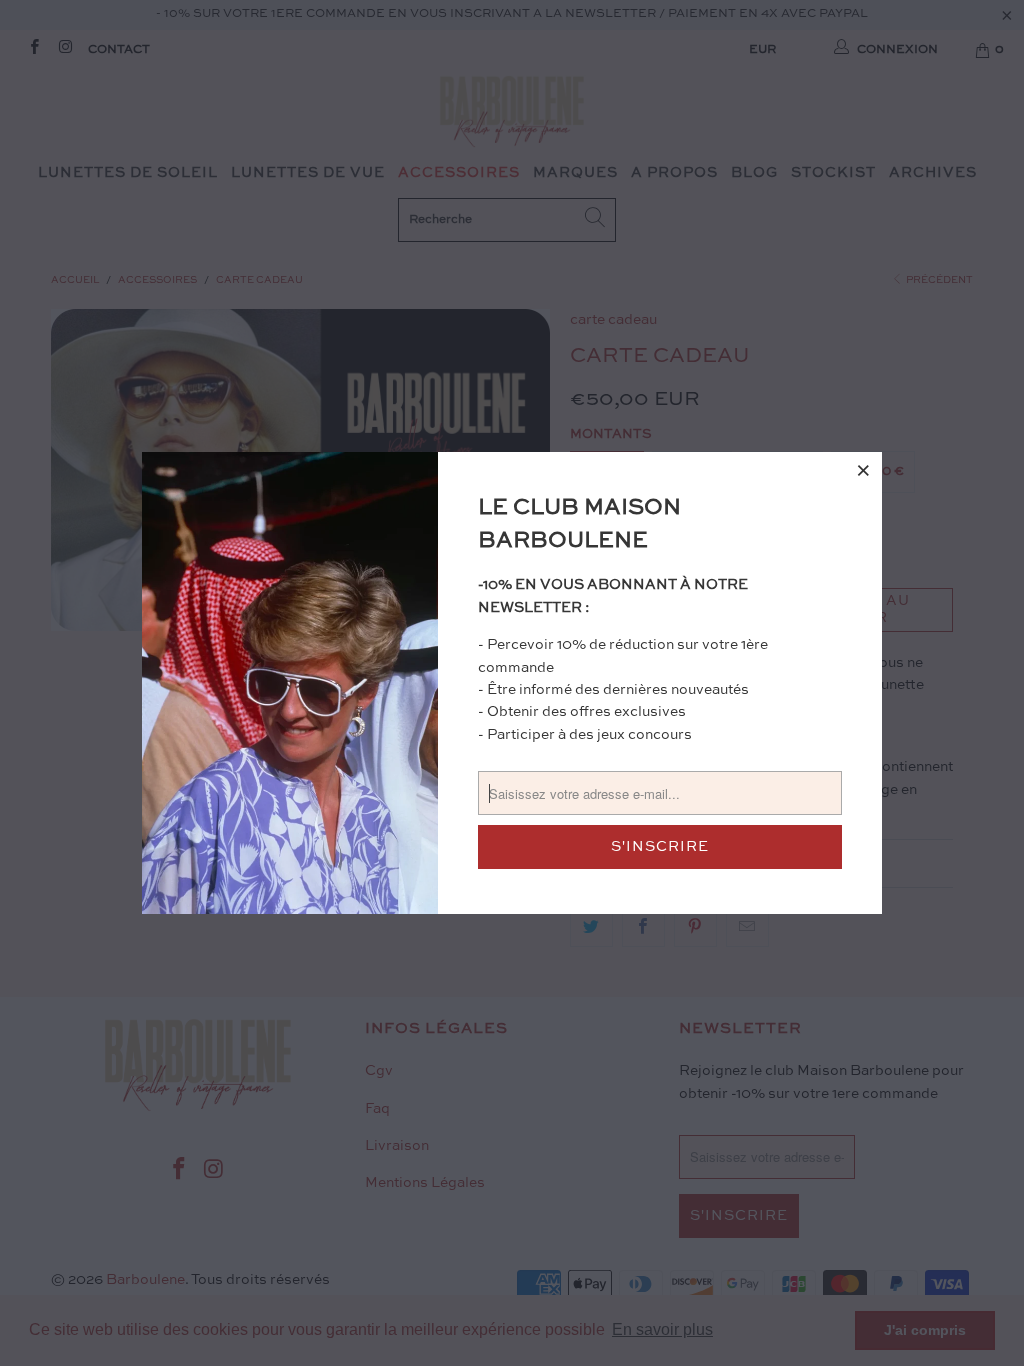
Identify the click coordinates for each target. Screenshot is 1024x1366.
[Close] (864, 470)
